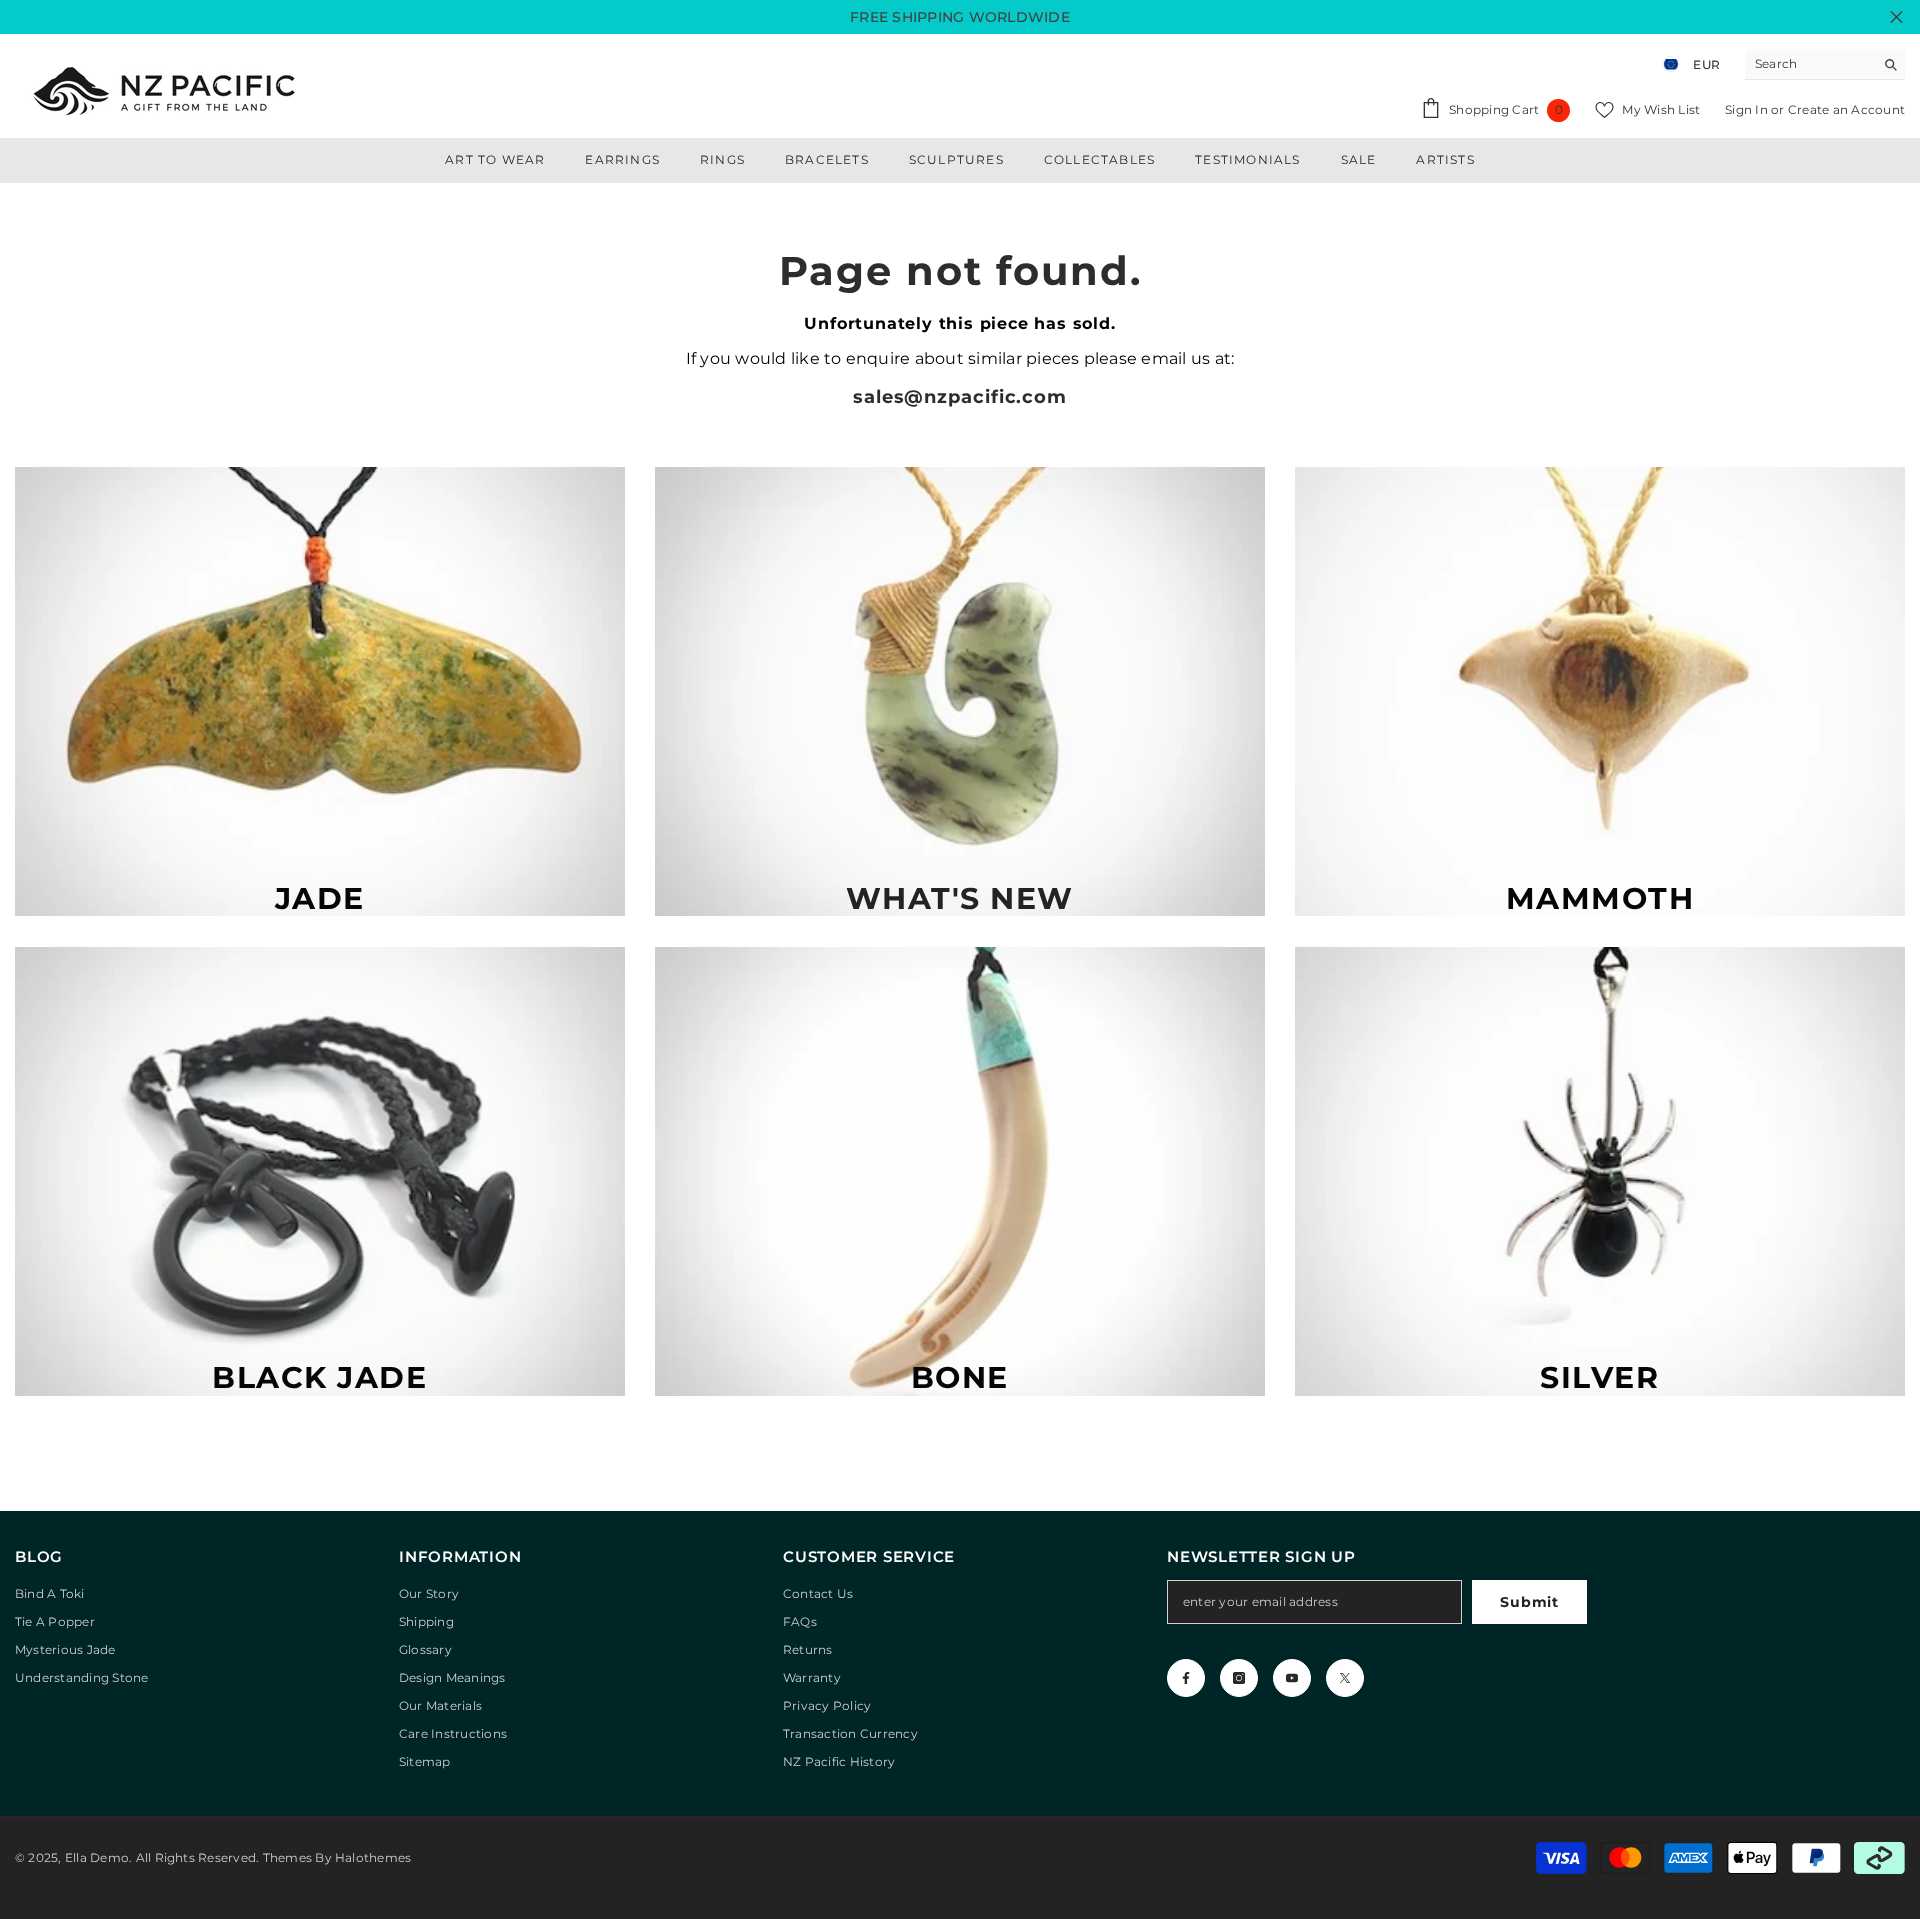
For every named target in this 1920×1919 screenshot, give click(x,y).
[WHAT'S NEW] (960, 691)
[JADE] (320, 691)
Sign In (1748, 109)
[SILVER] (1600, 1171)
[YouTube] (1292, 1678)
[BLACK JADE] (320, 1171)
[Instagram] (1239, 1678)
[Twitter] (1345, 1678)
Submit (1529, 1602)
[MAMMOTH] (1600, 691)
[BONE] (960, 1171)
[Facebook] (1186, 1678)
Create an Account (1846, 109)
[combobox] (1809, 64)
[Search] (1825, 64)
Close (1896, 17)
